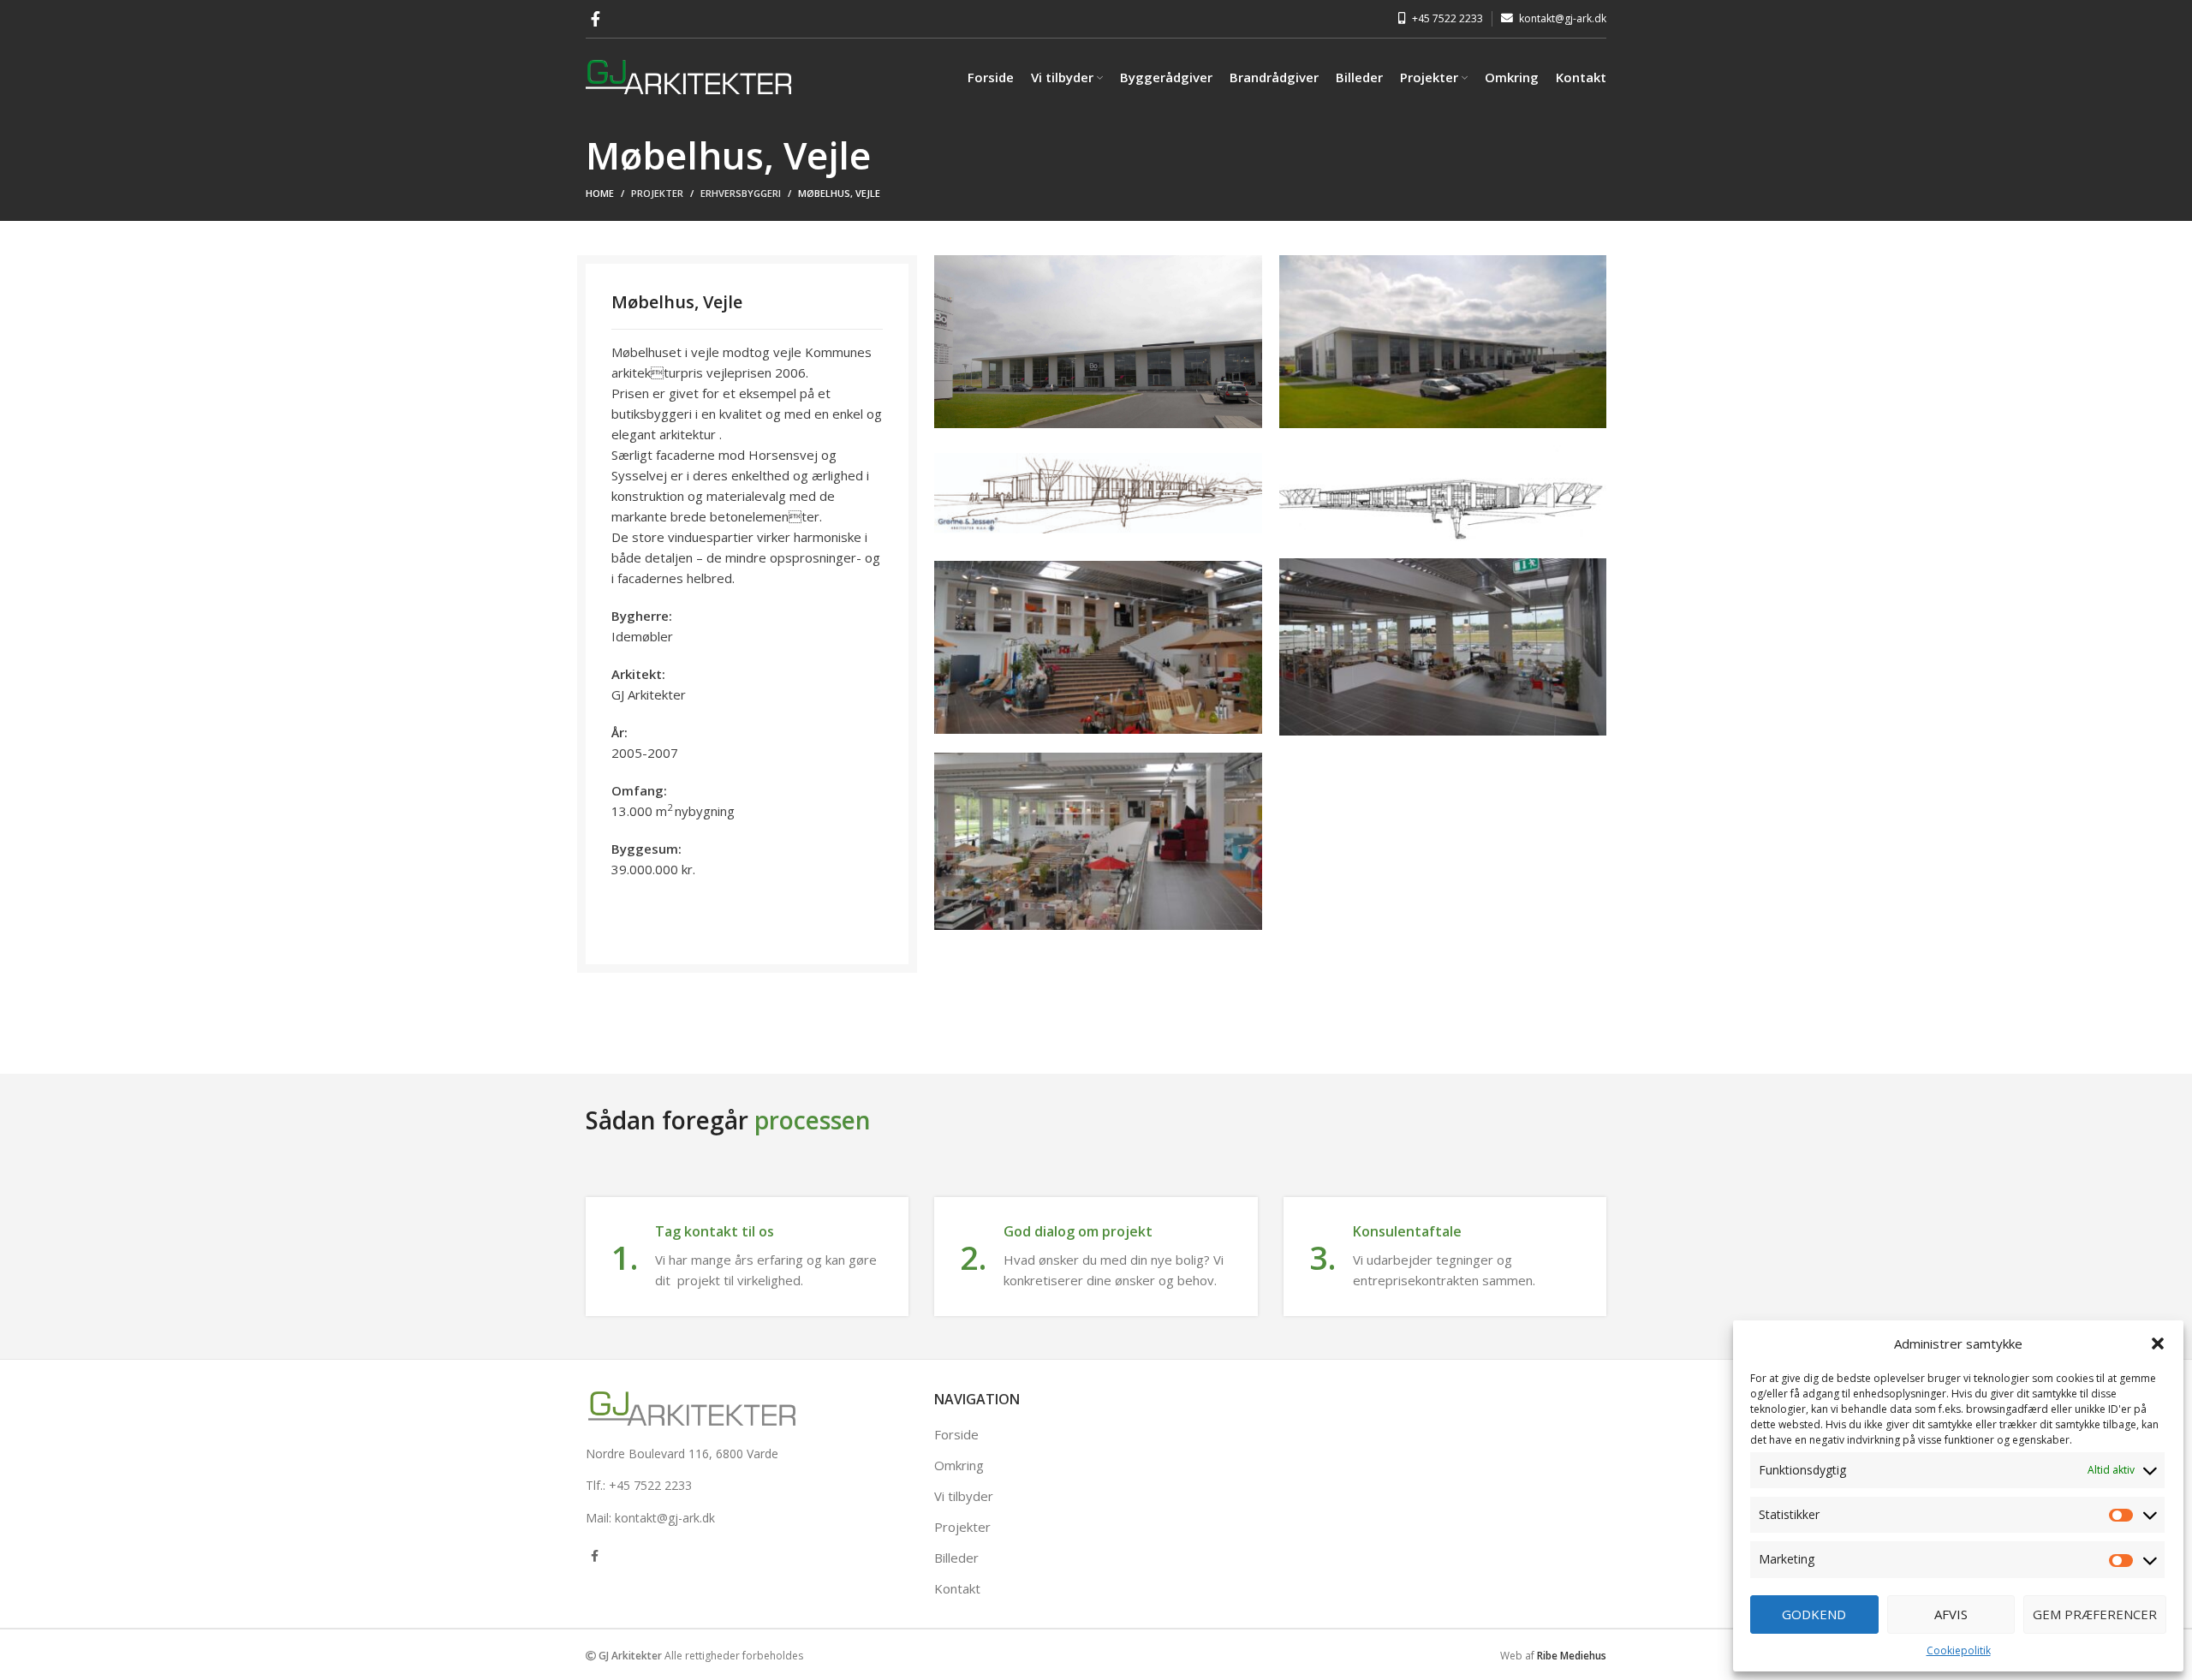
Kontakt (957, 1588)
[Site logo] (688, 75)
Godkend (1814, 1614)
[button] (2158, 1343)
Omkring (959, 1465)
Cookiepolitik (1959, 1650)
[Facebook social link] (596, 19)
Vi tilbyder (964, 1496)
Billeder (956, 1558)
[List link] (704, 1454)
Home (600, 193)
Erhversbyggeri (741, 193)
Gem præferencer (2095, 1614)
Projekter (657, 193)
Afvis (1951, 1614)
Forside (956, 1434)
